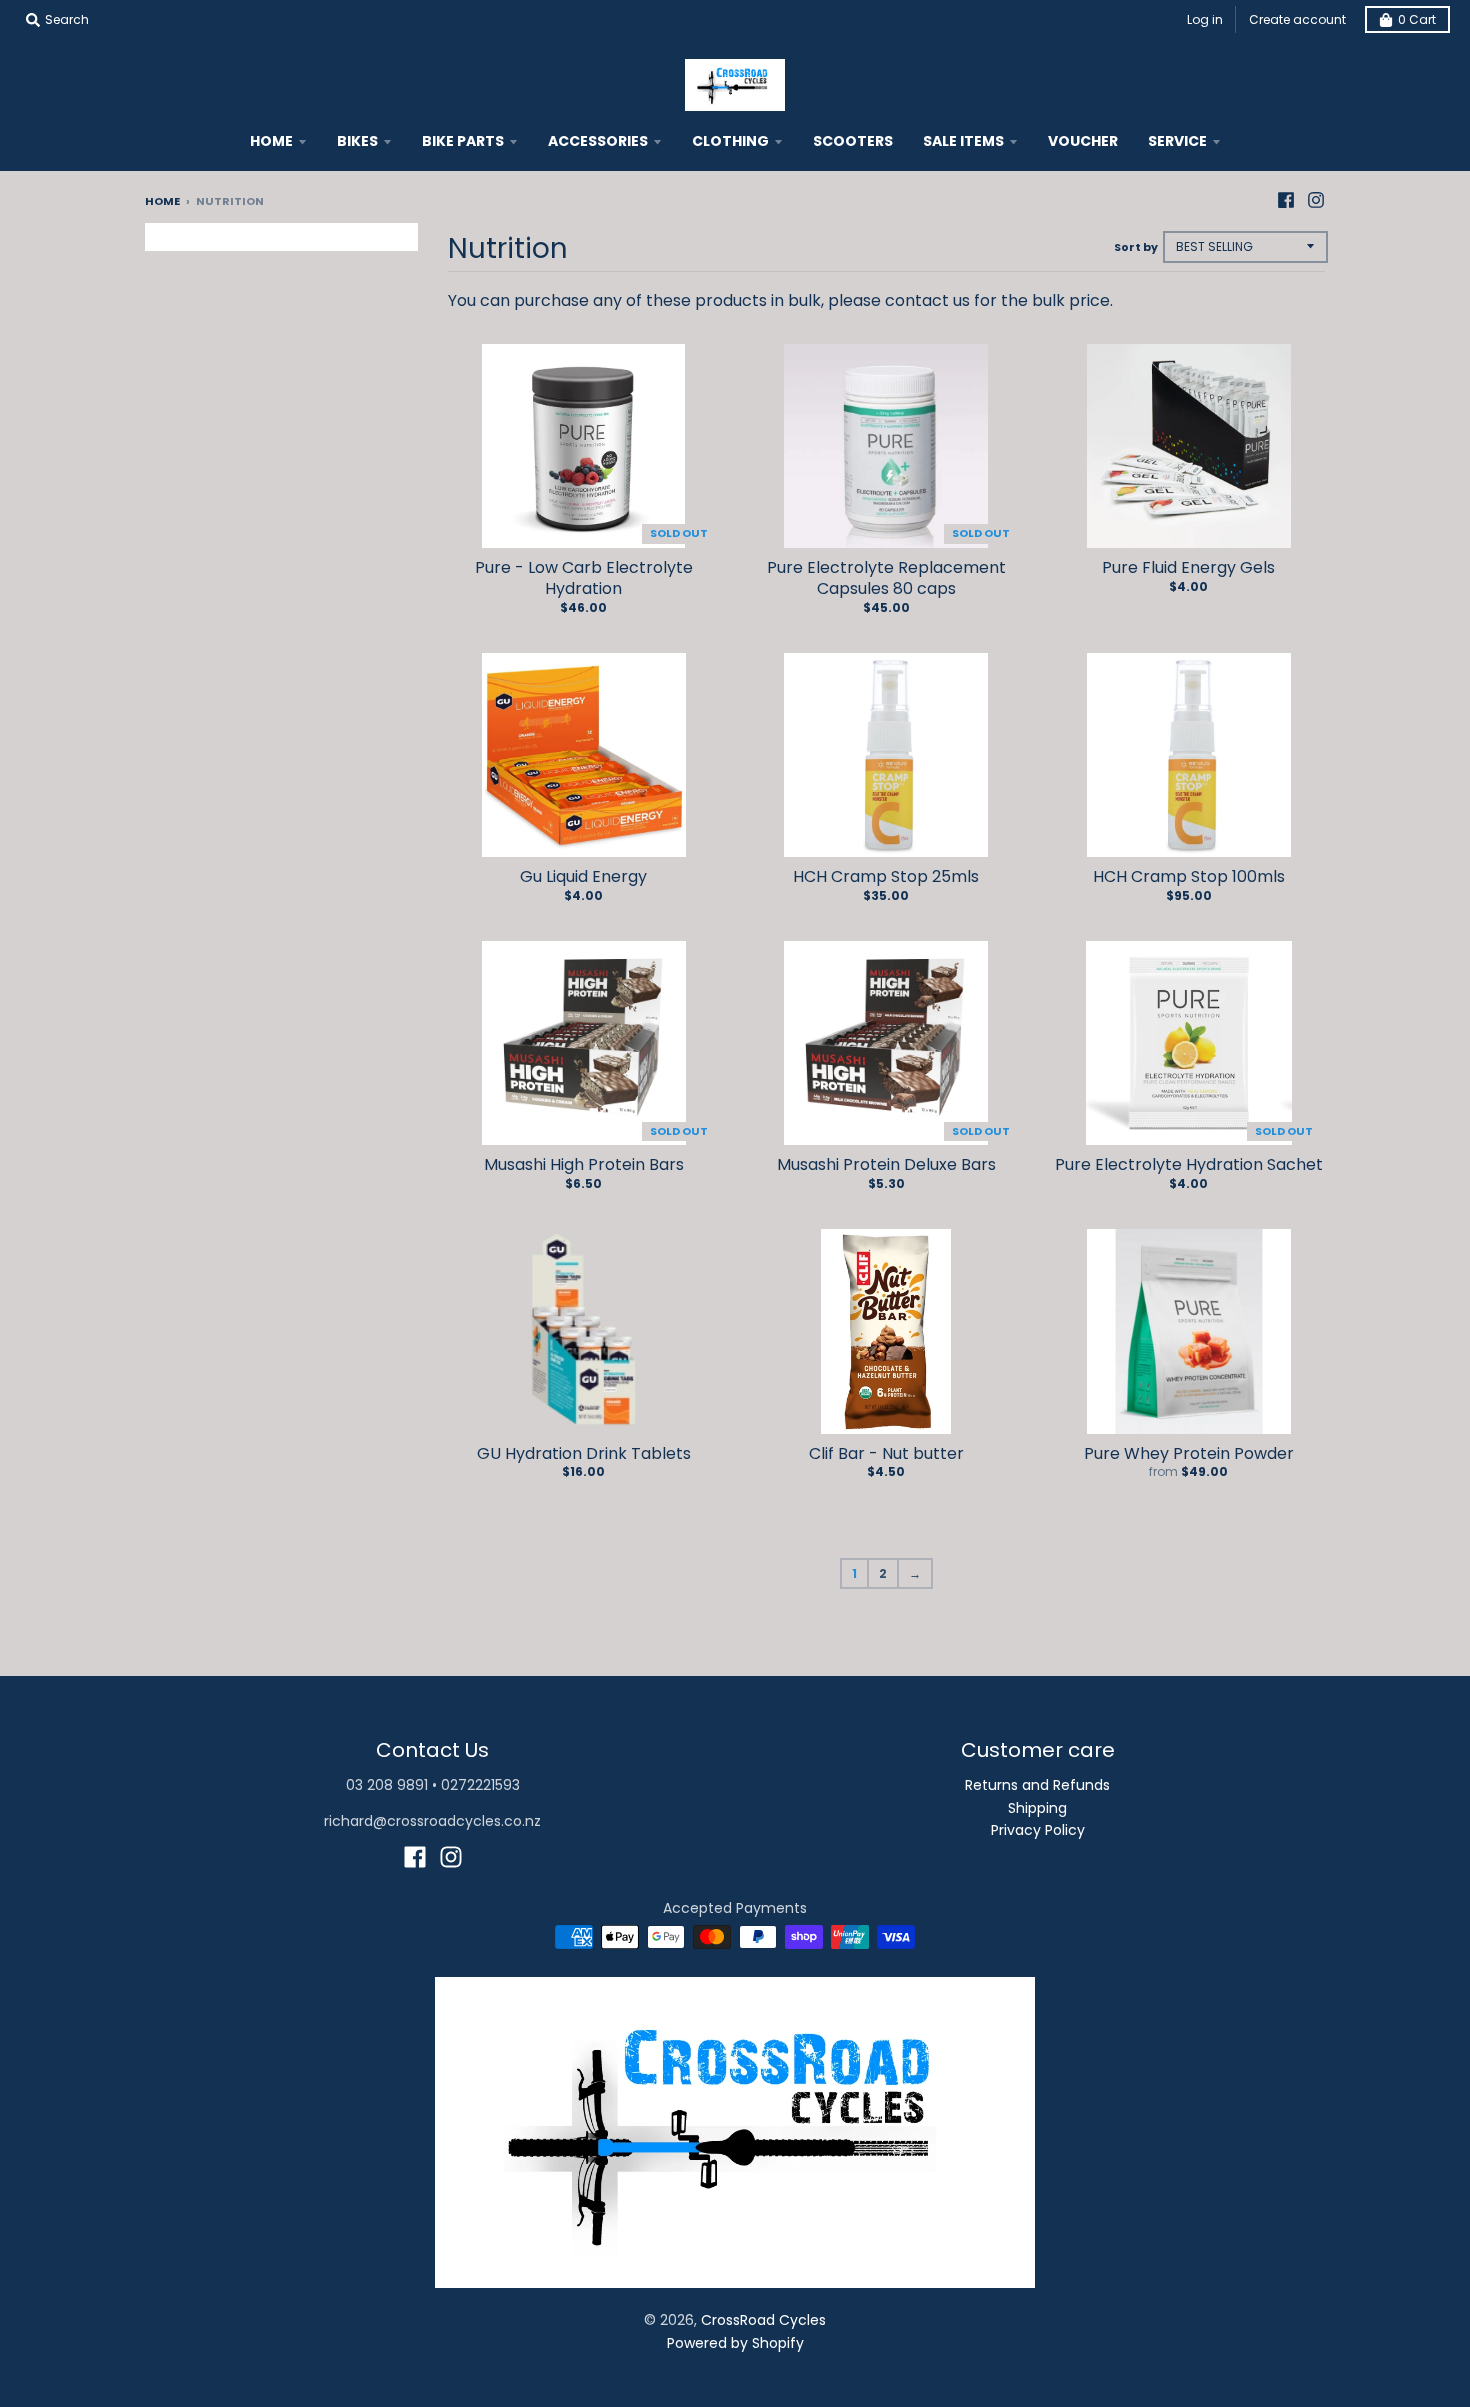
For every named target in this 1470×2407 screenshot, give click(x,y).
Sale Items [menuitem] (963, 141)
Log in (1205, 19)
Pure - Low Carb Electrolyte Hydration (584, 578)
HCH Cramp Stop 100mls (1189, 876)
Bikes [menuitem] (357, 141)
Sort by (1136, 247)
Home (162, 201)
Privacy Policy (1038, 1830)
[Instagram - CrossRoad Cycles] (1316, 200)
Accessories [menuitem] (598, 141)
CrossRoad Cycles (763, 2320)
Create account (1297, 19)
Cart (1417, 19)
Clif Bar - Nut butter (886, 1453)
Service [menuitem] (1177, 141)
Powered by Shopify (735, 2343)
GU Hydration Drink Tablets (584, 1453)
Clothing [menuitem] (730, 141)
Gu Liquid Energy (583, 876)
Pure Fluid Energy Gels (1188, 567)
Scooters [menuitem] (853, 141)
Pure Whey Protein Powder (1189, 1453)
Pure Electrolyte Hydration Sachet (1189, 1164)
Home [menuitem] (271, 141)
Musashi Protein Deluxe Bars (886, 1164)
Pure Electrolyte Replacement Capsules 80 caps (886, 578)
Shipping (1037, 1808)
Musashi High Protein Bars (584, 1164)
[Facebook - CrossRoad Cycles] (1286, 200)
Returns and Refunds (1037, 1785)
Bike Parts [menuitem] (463, 141)
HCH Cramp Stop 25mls (886, 876)
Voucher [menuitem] (1083, 141)
